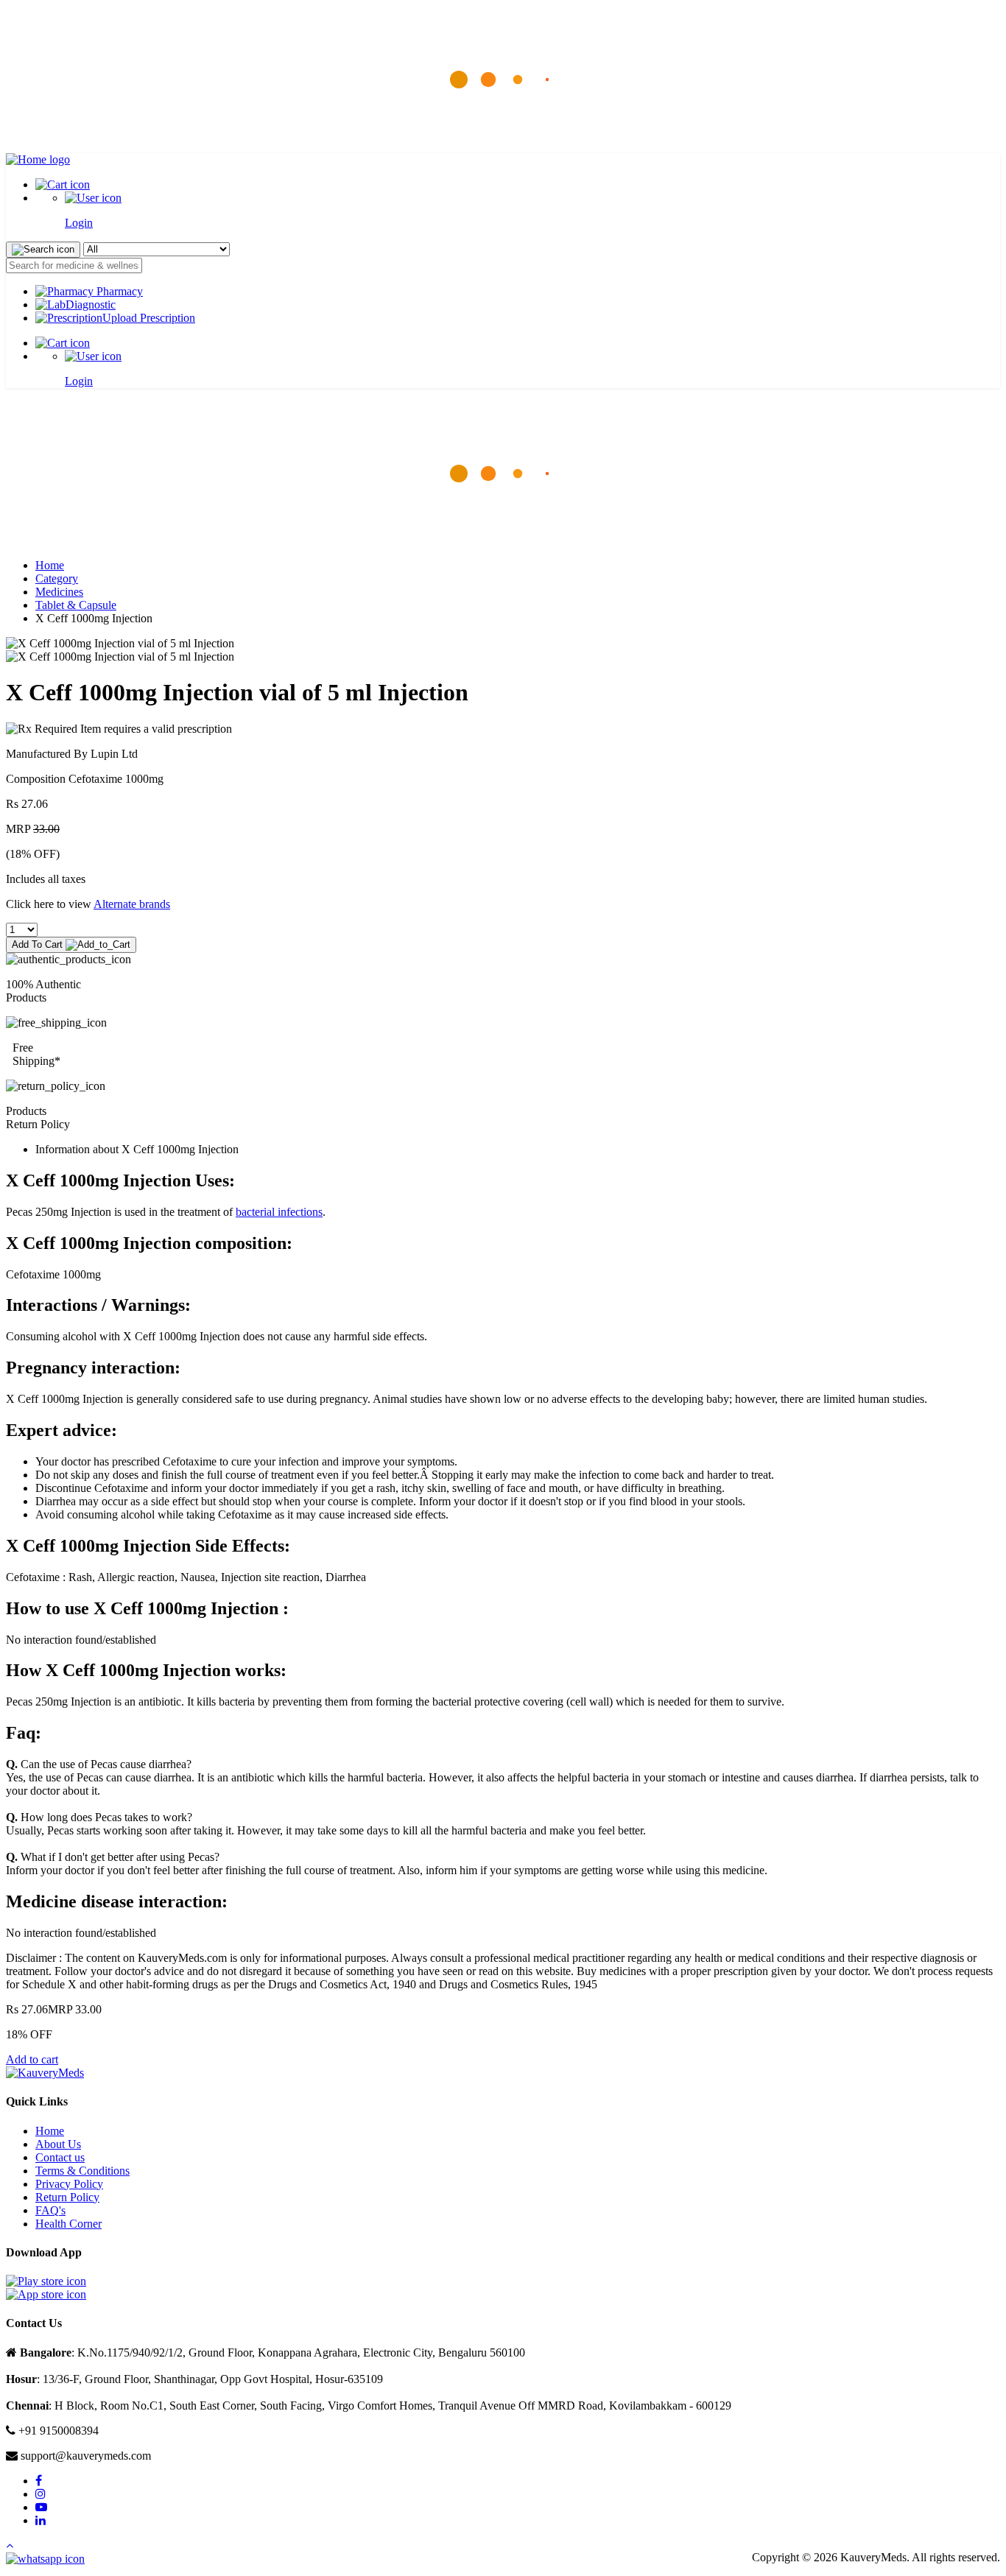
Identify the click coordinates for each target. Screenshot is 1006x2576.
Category (57, 578)
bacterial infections (279, 1212)
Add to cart (32, 2059)
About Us (58, 2144)
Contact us (60, 2157)
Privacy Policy (69, 2184)
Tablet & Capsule (76, 605)
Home (50, 565)
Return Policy (67, 2197)
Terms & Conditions (82, 2171)
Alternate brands (132, 904)
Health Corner (68, 2224)
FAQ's (50, 2210)
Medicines (59, 592)
